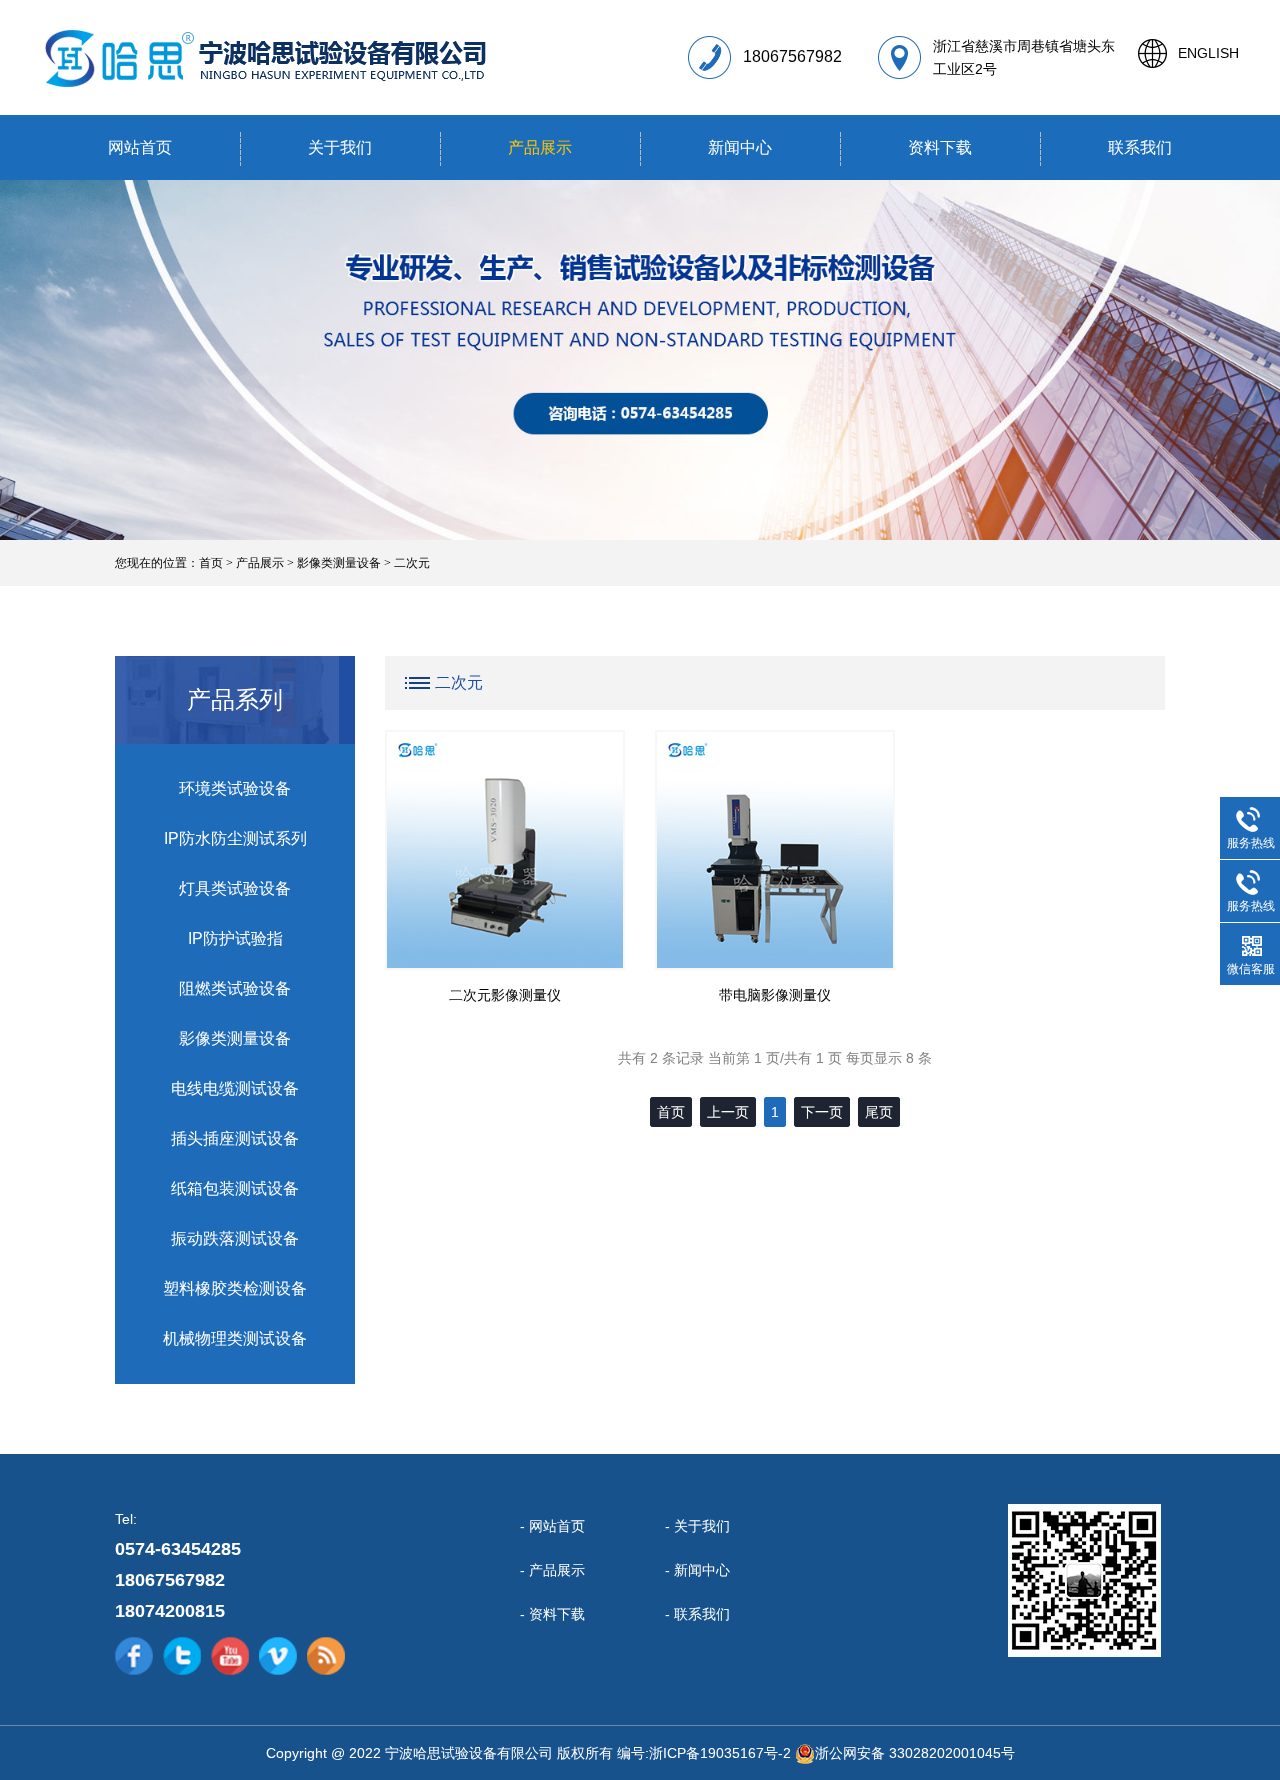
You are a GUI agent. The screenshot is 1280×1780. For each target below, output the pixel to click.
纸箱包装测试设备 (235, 1188)
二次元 (412, 563)
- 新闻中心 (697, 1570)
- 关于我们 (697, 1526)
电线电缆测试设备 (235, 1088)
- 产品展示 (552, 1570)
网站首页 (140, 147)
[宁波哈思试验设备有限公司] (265, 54)
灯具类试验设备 (235, 888)
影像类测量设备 (339, 563)
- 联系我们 (697, 1614)
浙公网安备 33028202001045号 (915, 1753)
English (1208, 53)
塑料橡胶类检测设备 (235, 1288)
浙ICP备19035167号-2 (720, 1753)
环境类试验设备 (235, 788)
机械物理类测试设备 (235, 1338)
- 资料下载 (552, 1614)
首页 (211, 563)
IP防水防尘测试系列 (235, 838)
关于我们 (340, 147)
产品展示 (540, 147)
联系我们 (1140, 147)
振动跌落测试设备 (235, 1238)
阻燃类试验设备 (235, 988)
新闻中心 (740, 147)
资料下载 (940, 147)
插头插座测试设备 (235, 1138)
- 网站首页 (552, 1526)
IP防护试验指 (235, 938)
